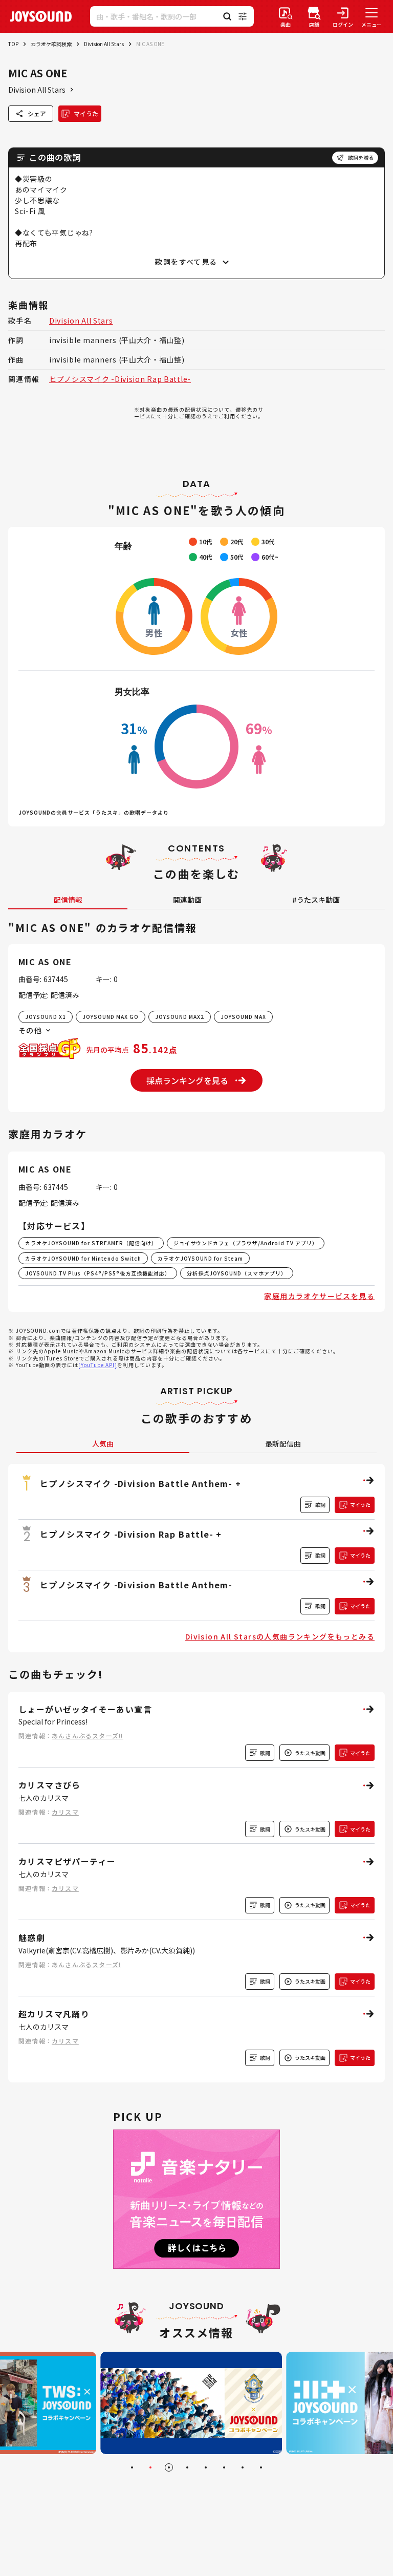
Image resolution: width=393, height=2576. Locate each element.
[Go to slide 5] (206, 2467)
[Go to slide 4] (187, 2467)
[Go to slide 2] (150, 2467)
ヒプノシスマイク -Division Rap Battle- (120, 379)
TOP (13, 44)
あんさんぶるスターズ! (86, 1964)
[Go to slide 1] (132, 2467)
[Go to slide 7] (243, 2467)
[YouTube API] (98, 1365)
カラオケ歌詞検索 (51, 44)
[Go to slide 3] (169, 2467)
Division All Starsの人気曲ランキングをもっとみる (280, 1636)
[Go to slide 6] (224, 2467)
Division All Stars (104, 44)
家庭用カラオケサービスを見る (319, 1296)
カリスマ (65, 1812)
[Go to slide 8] (261, 2467)
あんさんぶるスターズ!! (87, 1736)
